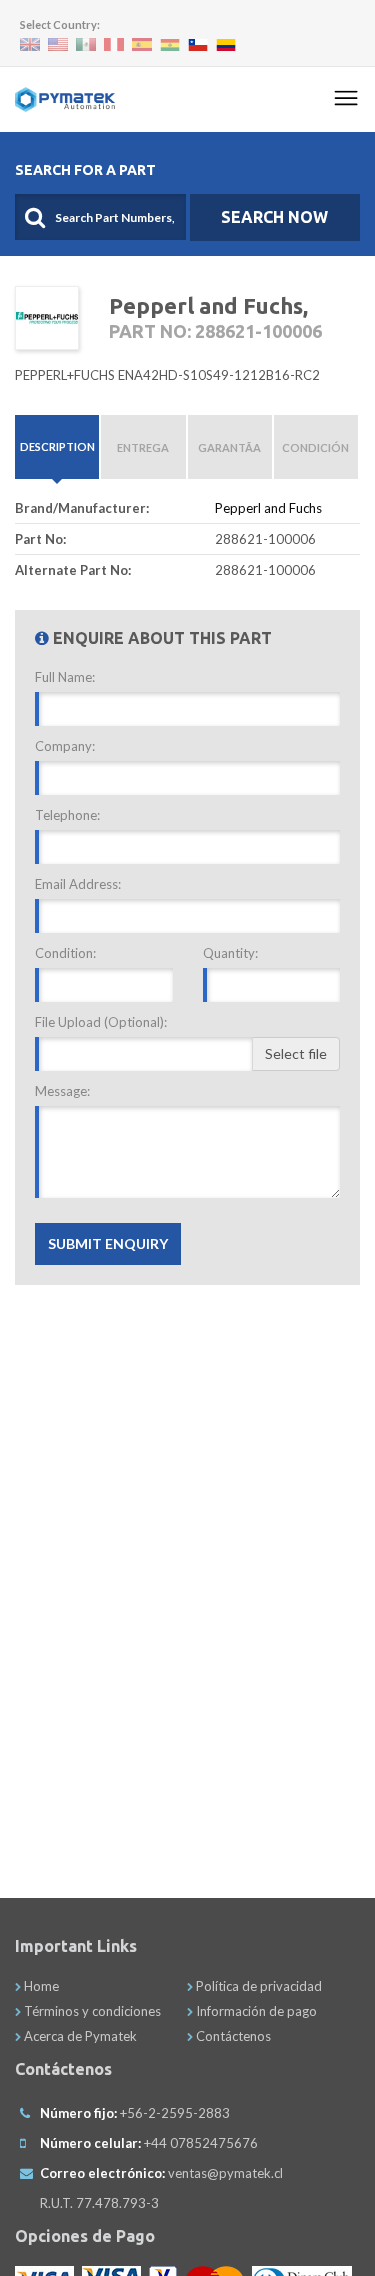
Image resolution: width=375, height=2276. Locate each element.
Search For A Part (85, 170)
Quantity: (230, 953)
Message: (62, 1091)
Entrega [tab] (143, 447)
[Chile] (198, 45)
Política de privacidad (257, 1986)
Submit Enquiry (108, 1243)
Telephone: (67, 815)
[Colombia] (226, 45)
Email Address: (78, 884)
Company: (65, 746)
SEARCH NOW (274, 217)
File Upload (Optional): (101, 1022)
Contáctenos (232, 2036)
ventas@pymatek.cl (225, 2173)
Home (40, 1986)
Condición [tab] (315, 447)
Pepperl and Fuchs (268, 508)
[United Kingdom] (30, 44)
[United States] (58, 44)
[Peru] (114, 44)
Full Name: (65, 677)
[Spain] (142, 44)
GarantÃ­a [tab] (229, 447)
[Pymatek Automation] (65, 99)
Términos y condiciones (91, 2011)
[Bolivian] (170, 45)
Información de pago (255, 2011)
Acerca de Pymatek (79, 2036)
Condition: (65, 953)
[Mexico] (86, 44)
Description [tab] (57, 446)
